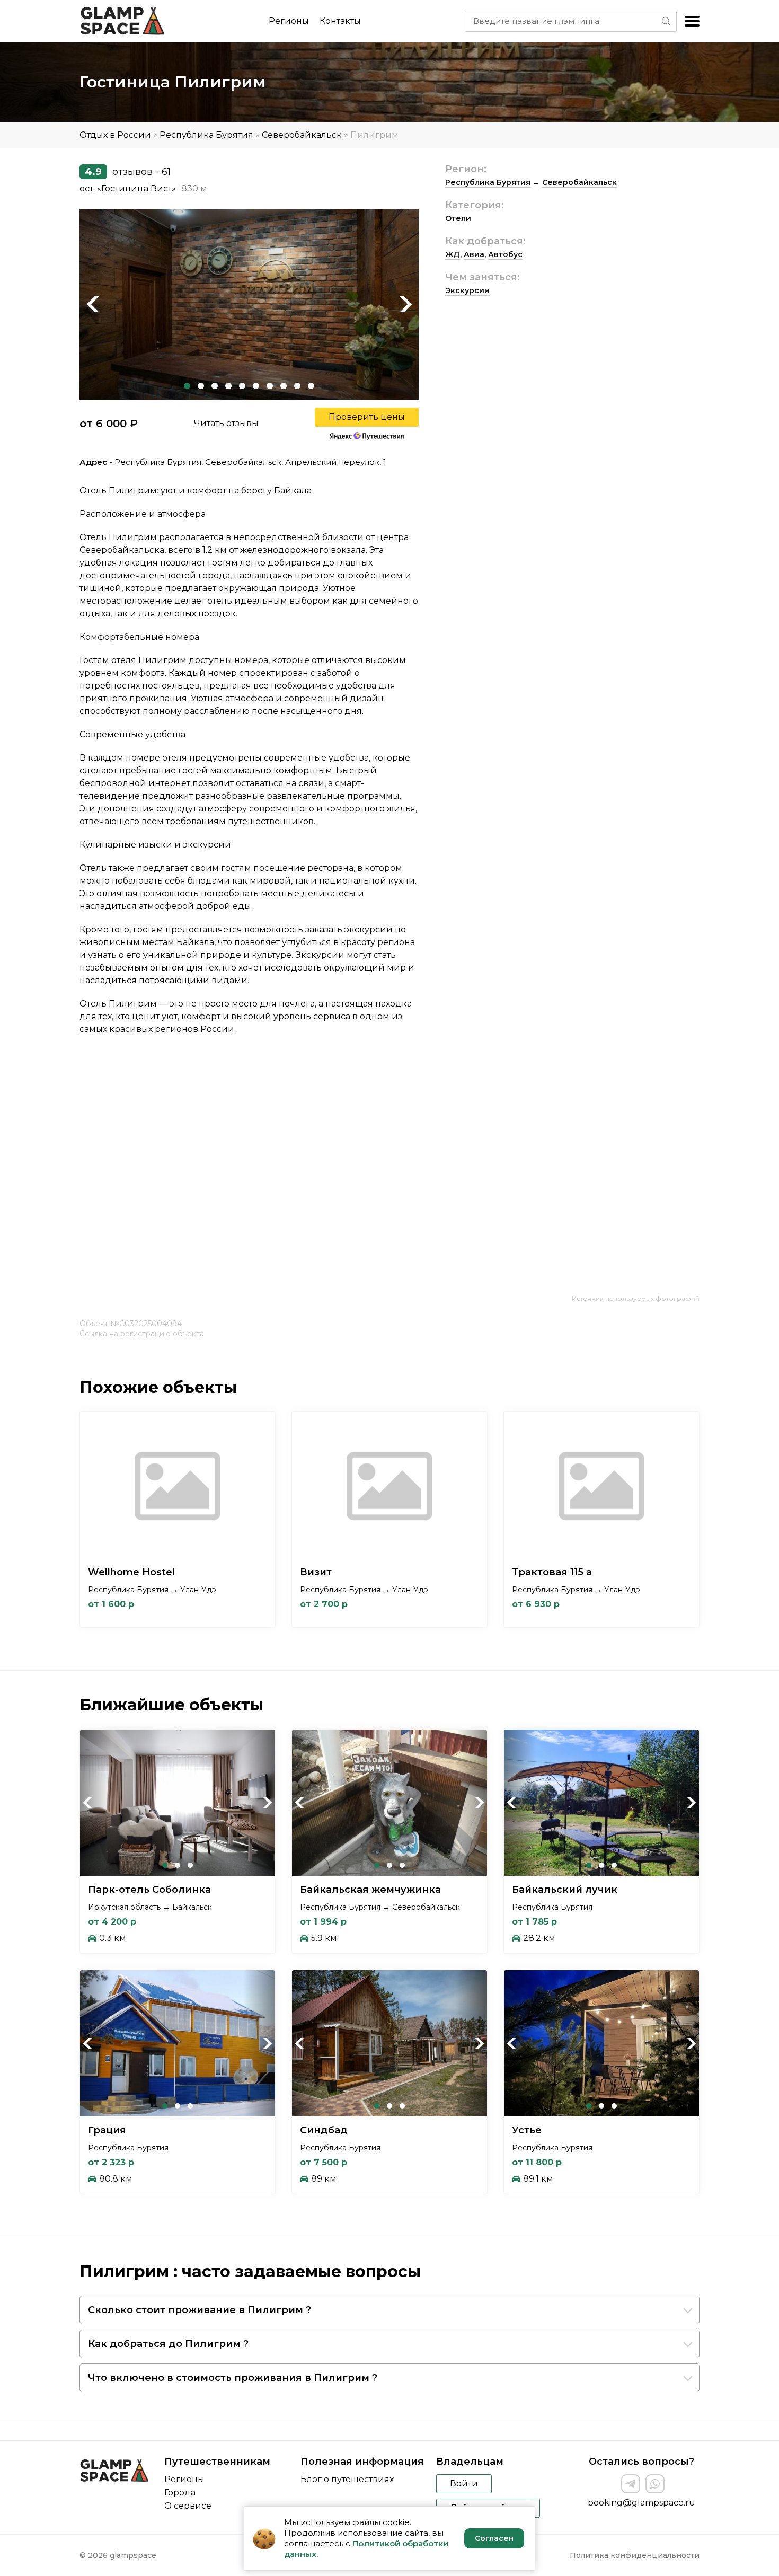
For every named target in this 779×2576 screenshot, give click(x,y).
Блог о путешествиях (347, 2479)
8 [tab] (284, 386)
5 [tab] (242, 386)
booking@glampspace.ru (641, 2503)
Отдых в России (115, 135)
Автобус (505, 254)
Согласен (494, 2538)
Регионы (289, 21)
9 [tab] (297, 386)
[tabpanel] (249, 304)
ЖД (453, 254)
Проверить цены (367, 417)
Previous (93, 304)
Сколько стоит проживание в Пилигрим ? (200, 2310)
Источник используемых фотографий (636, 1298)
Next (405, 304)
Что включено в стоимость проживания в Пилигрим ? (233, 2378)
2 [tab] (201, 386)
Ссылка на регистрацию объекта (142, 1334)
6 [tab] (256, 386)
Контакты (340, 21)
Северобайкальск (302, 135)
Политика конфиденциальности (635, 2555)
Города (180, 2493)
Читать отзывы (226, 423)
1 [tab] (187, 386)
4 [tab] (228, 386)
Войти (464, 2484)
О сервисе (188, 2506)
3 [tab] (215, 386)
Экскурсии (467, 290)
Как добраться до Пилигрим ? (168, 2344)
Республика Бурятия (206, 135)
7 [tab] (270, 386)
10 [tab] (311, 386)
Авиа (474, 254)
